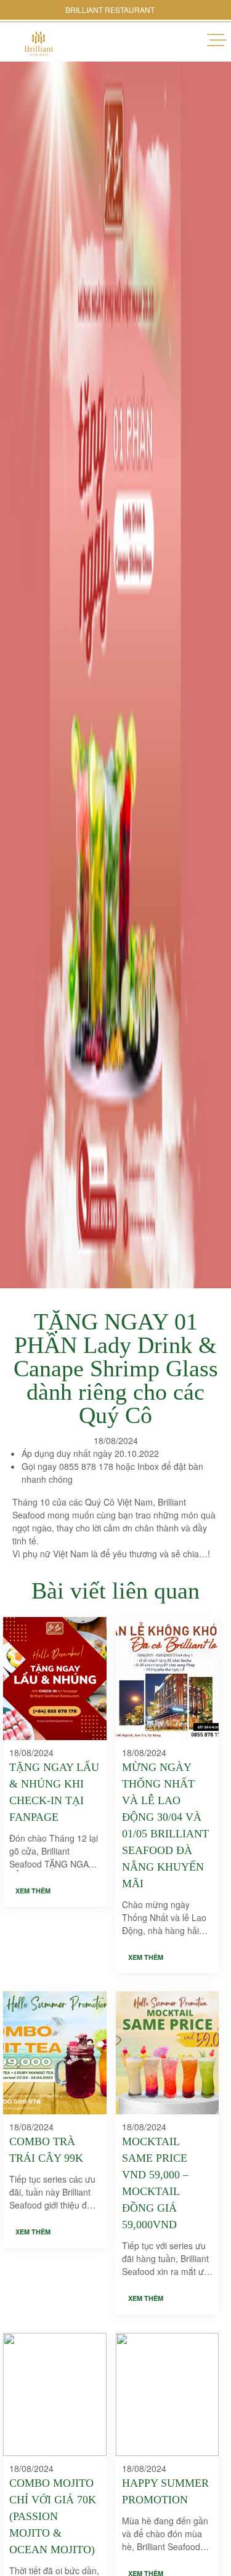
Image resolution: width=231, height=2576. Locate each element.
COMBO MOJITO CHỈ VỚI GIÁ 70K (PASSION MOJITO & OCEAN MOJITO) (53, 2516)
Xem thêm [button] (33, 1891)
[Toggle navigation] (219, 40)
